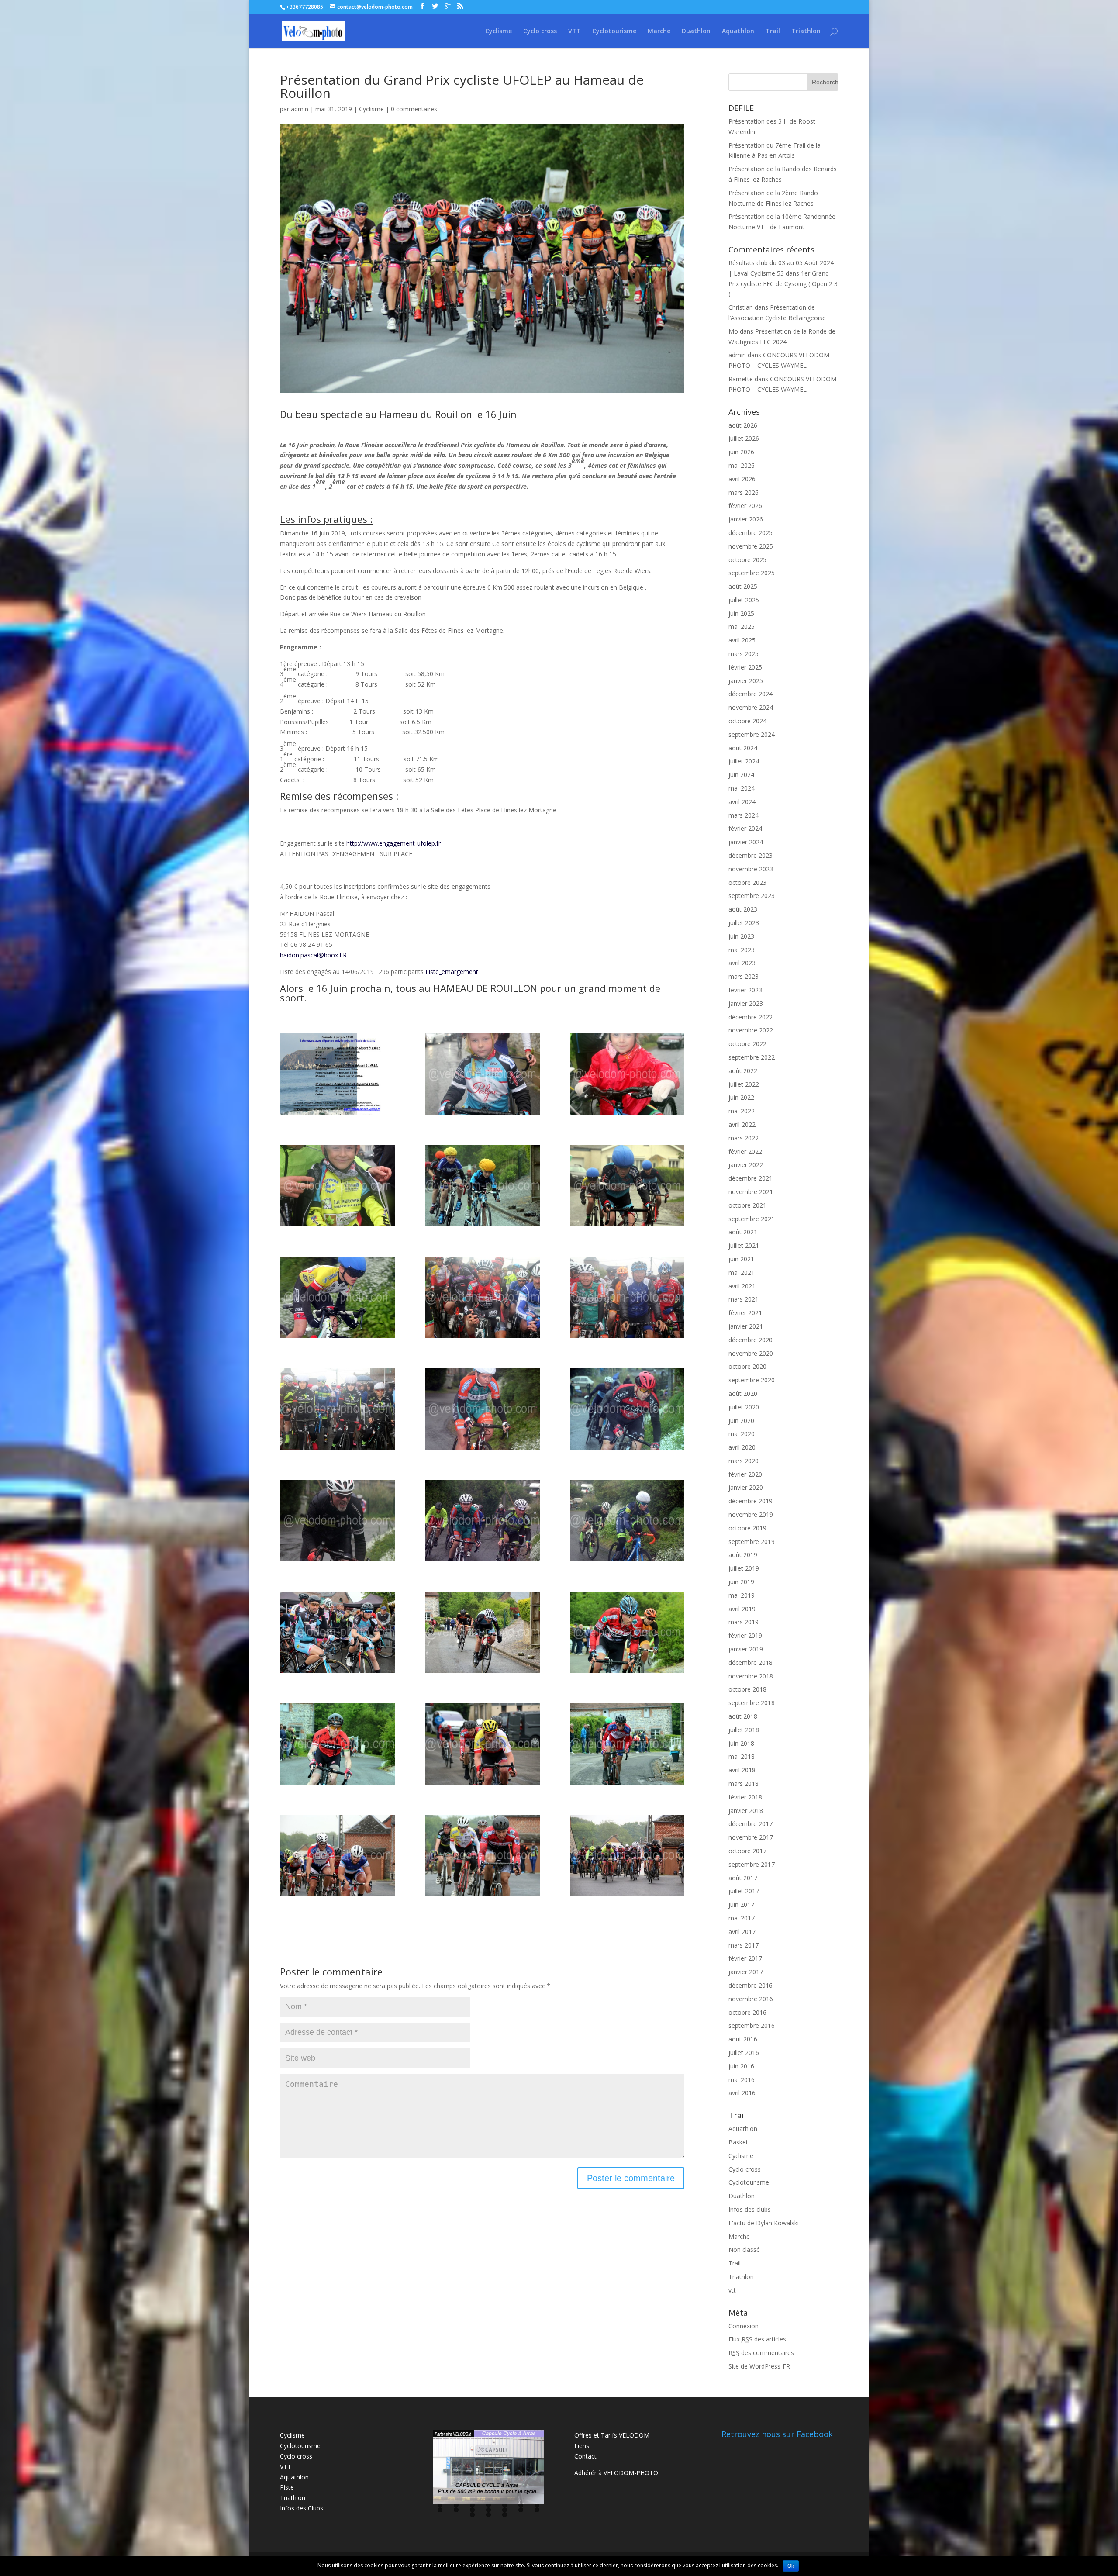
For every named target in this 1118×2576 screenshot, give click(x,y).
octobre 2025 (747, 560)
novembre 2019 (751, 1514)
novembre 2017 (751, 1837)
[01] (482, 1074)
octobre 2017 (747, 1851)
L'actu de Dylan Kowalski (764, 2223)
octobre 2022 (747, 1044)
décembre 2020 (751, 1340)
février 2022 (745, 1152)
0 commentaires (414, 109)
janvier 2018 (746, 1811)
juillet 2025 (744, 600)
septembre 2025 (752, 573)
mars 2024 (744, 815)
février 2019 (745, 1635)
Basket (738, 2142)
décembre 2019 (751, 1501)
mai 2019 (742, 1595)
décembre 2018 (751, 1663)
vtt (732, 2290)
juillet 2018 (744, 1730)
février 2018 (745, 1797)
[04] (482, 1186)
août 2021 (743, 1232)
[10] (337, 1409)
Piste (287, 2487)
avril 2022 (742, 1124)
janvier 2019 (746, 1649)
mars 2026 (744, 492)
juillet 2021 (744, 1245)
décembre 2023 (751, 855)
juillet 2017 (744, 1891)
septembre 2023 (752, 896)
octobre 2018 (747, 1689)
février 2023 (745, 990)
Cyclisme (499, 31)
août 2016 (743, 2039)
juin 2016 (741, 2066)
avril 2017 (742, 1932)
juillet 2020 (744, 1407)
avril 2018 (742, 1770)
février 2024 (745, 828)
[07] (337, 1297)
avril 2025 (742, 640)
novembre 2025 (751, 546)
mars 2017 (744, 1945)
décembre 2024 (751, 694)
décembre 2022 (751, 1017)
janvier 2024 (746, 842)
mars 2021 (744, 1299)
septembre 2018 (752, 1703)
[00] (337, 1074)
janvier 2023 (746, 1003)
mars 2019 (744, 1622)
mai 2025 (742, 627)
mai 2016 (742, 2080)
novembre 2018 (751, 1676)
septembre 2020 (752, 1380)
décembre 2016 (751, 1985)
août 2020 (743, 1393)
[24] (627, 1855)
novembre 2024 (751, 707)
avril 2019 (742, 1609)
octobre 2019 (747, 1528)
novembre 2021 (751, 1192)
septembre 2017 (752, 1864)
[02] (627, 1074)
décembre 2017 (751, 1824)
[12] (627, 1409)
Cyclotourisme (614, 31)
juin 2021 (741, 1259)
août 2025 (743, 586)
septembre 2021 (752, 1219)
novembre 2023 (751, 869)
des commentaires (761, 2353)
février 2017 (745, 1958)
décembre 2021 (751, 1178)
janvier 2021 (746, 1326)
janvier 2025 (746, 681)
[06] (627, 1186)
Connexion (744, 2326)
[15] (627, 1520)
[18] (627, 1632)
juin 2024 (741, 775)
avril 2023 (742, 963)
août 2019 (743, 1555)
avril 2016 (742, 2093)
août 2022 (743, 1071)
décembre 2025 (751, 533)
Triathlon (806, 31)
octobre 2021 (747, 1205)
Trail (773, 31)
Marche (659, 31)
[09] (627, 1297)
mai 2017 (742, 1918)
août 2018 (743, 1716)
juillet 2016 (744, 2053)
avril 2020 (742, 1447)
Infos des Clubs (302, 2508)
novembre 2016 (751, 1999)
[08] (482, 1297)
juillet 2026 (744, 438)
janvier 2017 (746, 1972)
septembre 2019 (752, 1542)
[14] (482, 1520)
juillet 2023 (744, 923)
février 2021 (745, 1313)
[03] (337, 1186)
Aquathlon (738, 31)
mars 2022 (744, 1138)
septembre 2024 (752, 734)
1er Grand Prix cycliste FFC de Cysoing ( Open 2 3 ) (783, 284)
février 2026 (745, 506)
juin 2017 (741, 1904)
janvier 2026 (746, 519)
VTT (575, 31)
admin (300, 109)
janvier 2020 (746, 1487)
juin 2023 (741, 936)
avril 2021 (742, 1286)
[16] (337, 1632)
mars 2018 (744, 1784)
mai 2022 (742, 1111)
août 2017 (743, 1878)
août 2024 (743, 748)
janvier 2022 (746, 1165)
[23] (482, 1855)
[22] (337, 1855)
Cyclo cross (540, 31)
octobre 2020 (747, 1366)
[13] (337, 1520)
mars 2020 (744, 1461)
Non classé (744, 2250)
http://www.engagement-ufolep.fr (393, 843)
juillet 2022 (744, 1084)
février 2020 (745, 1474)
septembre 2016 (752, 2025)
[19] (337, 1744)
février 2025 (745, 667)
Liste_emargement (452, 972)
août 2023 (743, 909)
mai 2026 (742, 465)
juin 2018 (741, 1743)
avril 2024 (742, 802)
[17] (482, 1632)
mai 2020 (742, 1434)
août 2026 (743, 425)
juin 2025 (741, 613)
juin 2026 (741, 452)
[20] (482, 1744)
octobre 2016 (747, 2012)
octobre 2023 (747, 882)
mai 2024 (742, 788)
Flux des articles (757, 2339)
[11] (482, 1409)
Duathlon (696, 31)
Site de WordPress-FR (759, 2366)
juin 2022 (741, 1097)
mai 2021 (742, 1272)
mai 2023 (742, 950)
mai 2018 (742, 1756)
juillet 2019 (744, 1568)
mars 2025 (744, 654)
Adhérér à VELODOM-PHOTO (616, 2473)
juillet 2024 (744, 761)
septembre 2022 (752, 1057)
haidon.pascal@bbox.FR (313, 955)
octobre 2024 (747, 721)
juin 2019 (741, 1582)
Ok (791, 2566)
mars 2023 (744, 976)
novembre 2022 (751, 1030)
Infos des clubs (750, 2209)
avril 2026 (742, 479)
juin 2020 (741, 1421)
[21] (627, 1744)
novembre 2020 (751, 1353)
